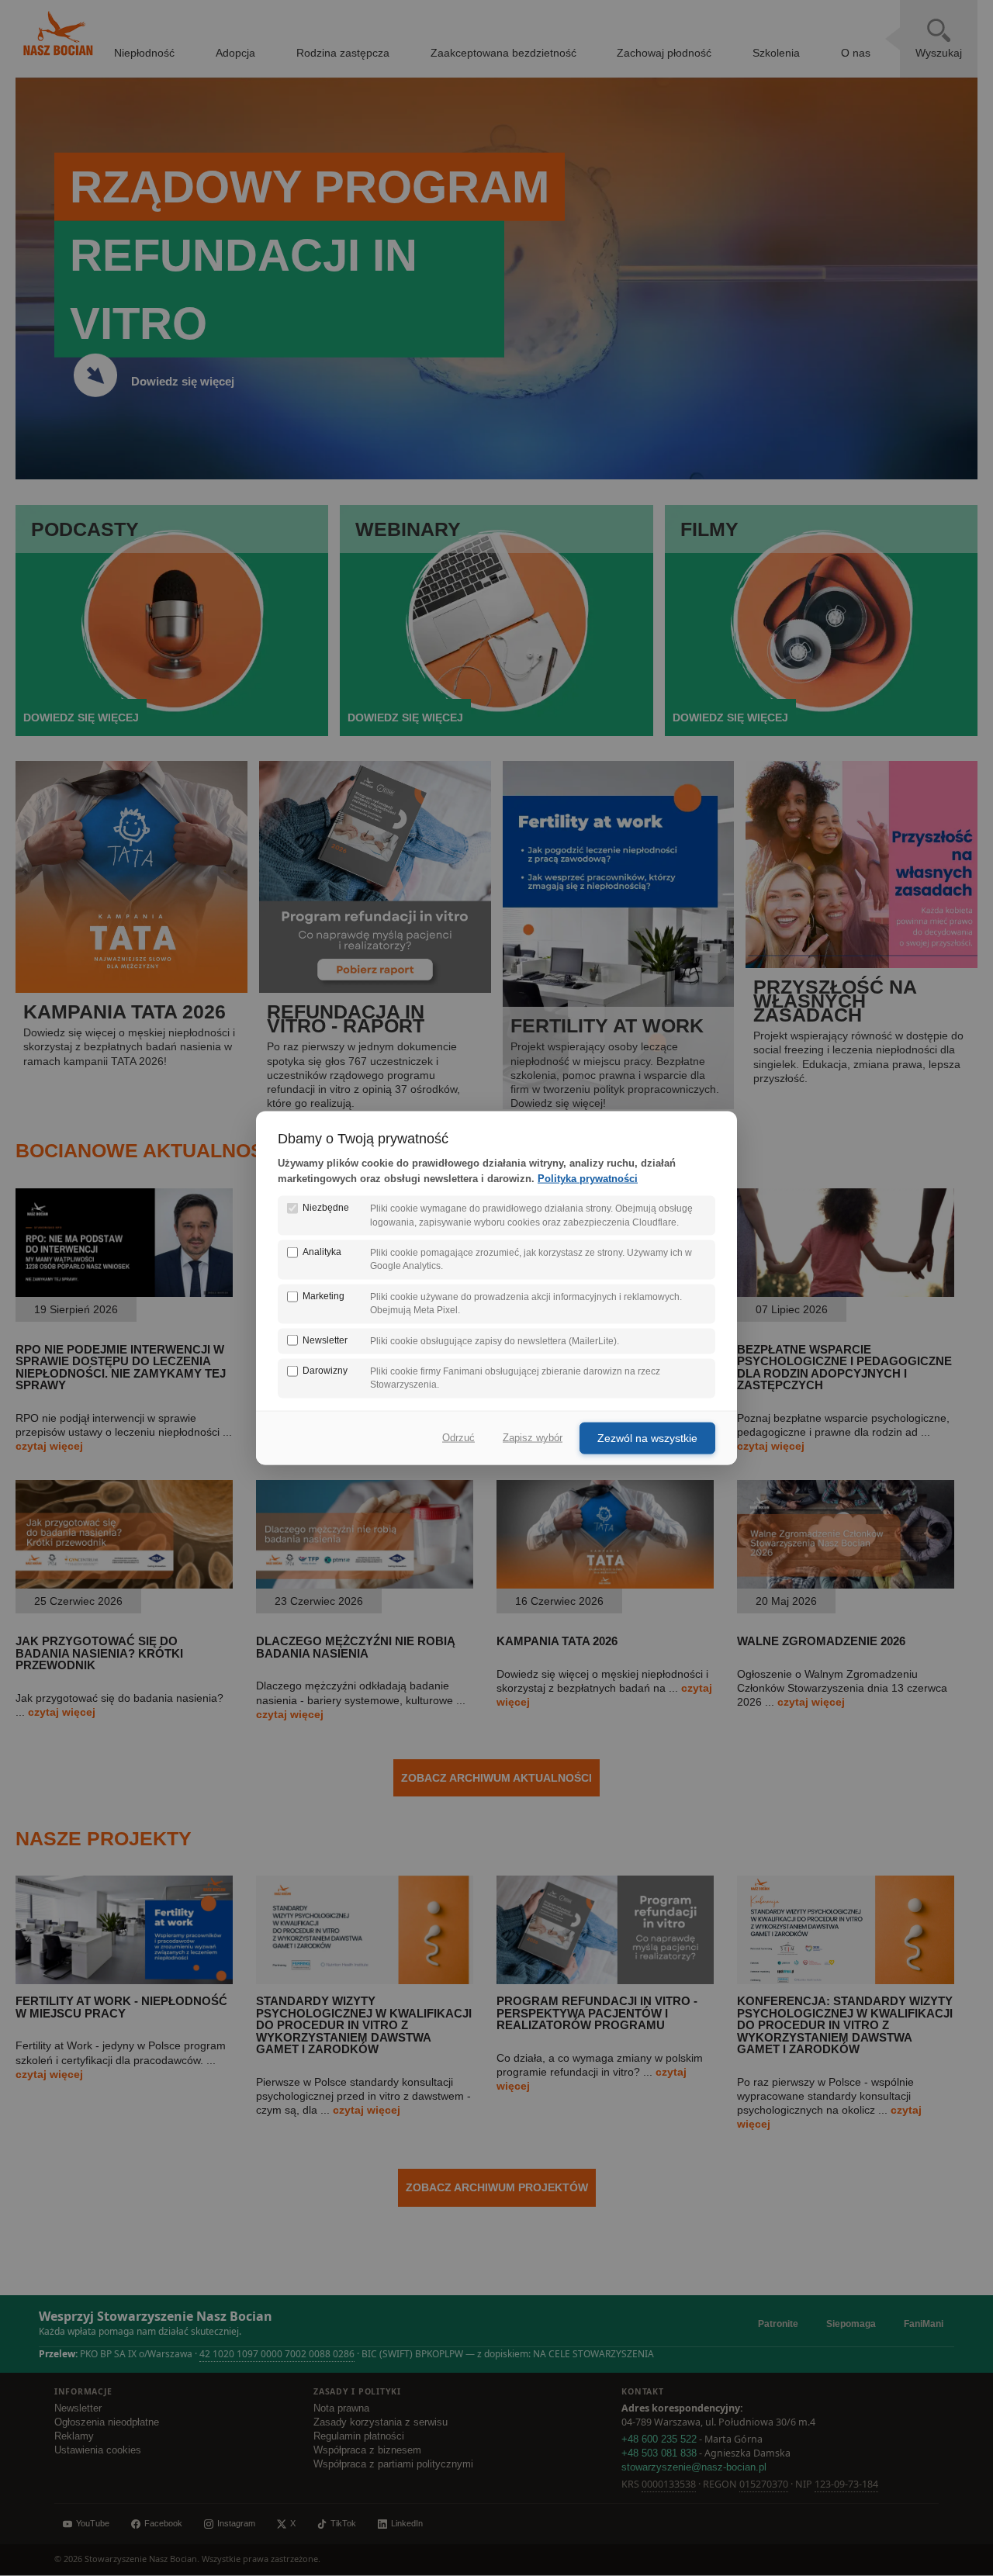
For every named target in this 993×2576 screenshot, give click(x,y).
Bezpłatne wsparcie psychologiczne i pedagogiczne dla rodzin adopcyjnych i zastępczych (844, 1367)
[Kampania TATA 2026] (605, 1585)
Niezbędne (326, 1208)
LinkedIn (407, 2523)
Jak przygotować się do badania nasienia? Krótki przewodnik (99, 1653)
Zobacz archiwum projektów (497, 2187)
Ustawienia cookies (98, 2450)
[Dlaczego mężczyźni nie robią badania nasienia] (365, 1585)
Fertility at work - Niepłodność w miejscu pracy (121, 2007)
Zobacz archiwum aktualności (496, 1778)
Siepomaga (851, 2324)
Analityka (322, 1252)
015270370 (764, 2484)
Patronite (778, 2324)
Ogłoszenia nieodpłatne (107, 2422)
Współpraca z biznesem (367, 2450)
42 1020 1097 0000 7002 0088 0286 (277, 2354)
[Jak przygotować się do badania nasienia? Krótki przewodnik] (124, 1585)
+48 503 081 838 (659, 2453)
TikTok (343, 2523)
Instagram (236, 2523)
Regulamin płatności (359, 2436)
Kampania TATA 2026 (557, 1641)
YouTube (93, 2523)
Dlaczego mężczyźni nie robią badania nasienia (356, 1647)
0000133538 (669, 2484)
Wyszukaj (939, 53)
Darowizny (325, 1371)
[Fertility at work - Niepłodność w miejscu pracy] (124, 1980)
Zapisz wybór (533, 1438)
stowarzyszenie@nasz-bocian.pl (694, 2467)
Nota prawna (341, 2408)
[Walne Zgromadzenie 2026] (846, 1585)
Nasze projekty (104, 1838)
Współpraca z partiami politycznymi (393, 2464)
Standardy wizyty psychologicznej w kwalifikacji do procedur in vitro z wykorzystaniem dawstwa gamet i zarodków (364, 2025)
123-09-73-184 (846, 2484)
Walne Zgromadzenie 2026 (821, 1641)
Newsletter (78, 2408)
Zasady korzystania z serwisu (381, 2422)
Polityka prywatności (588, 1179)
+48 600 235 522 (659, 2439)
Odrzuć (458, 1438)
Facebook (163, 2523)
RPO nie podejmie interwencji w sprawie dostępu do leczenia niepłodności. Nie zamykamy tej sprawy (121, 1367)
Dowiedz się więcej (183, 381)
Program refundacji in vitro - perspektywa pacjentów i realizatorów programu (597, 2013)
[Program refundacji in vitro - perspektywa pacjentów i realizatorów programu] (605, 1980)
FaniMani (924, 2324)
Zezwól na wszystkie (647, 1437)
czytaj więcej (49, 1446)
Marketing (324, 1295)
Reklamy (74, 2436)
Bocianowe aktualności (149, 1150)
